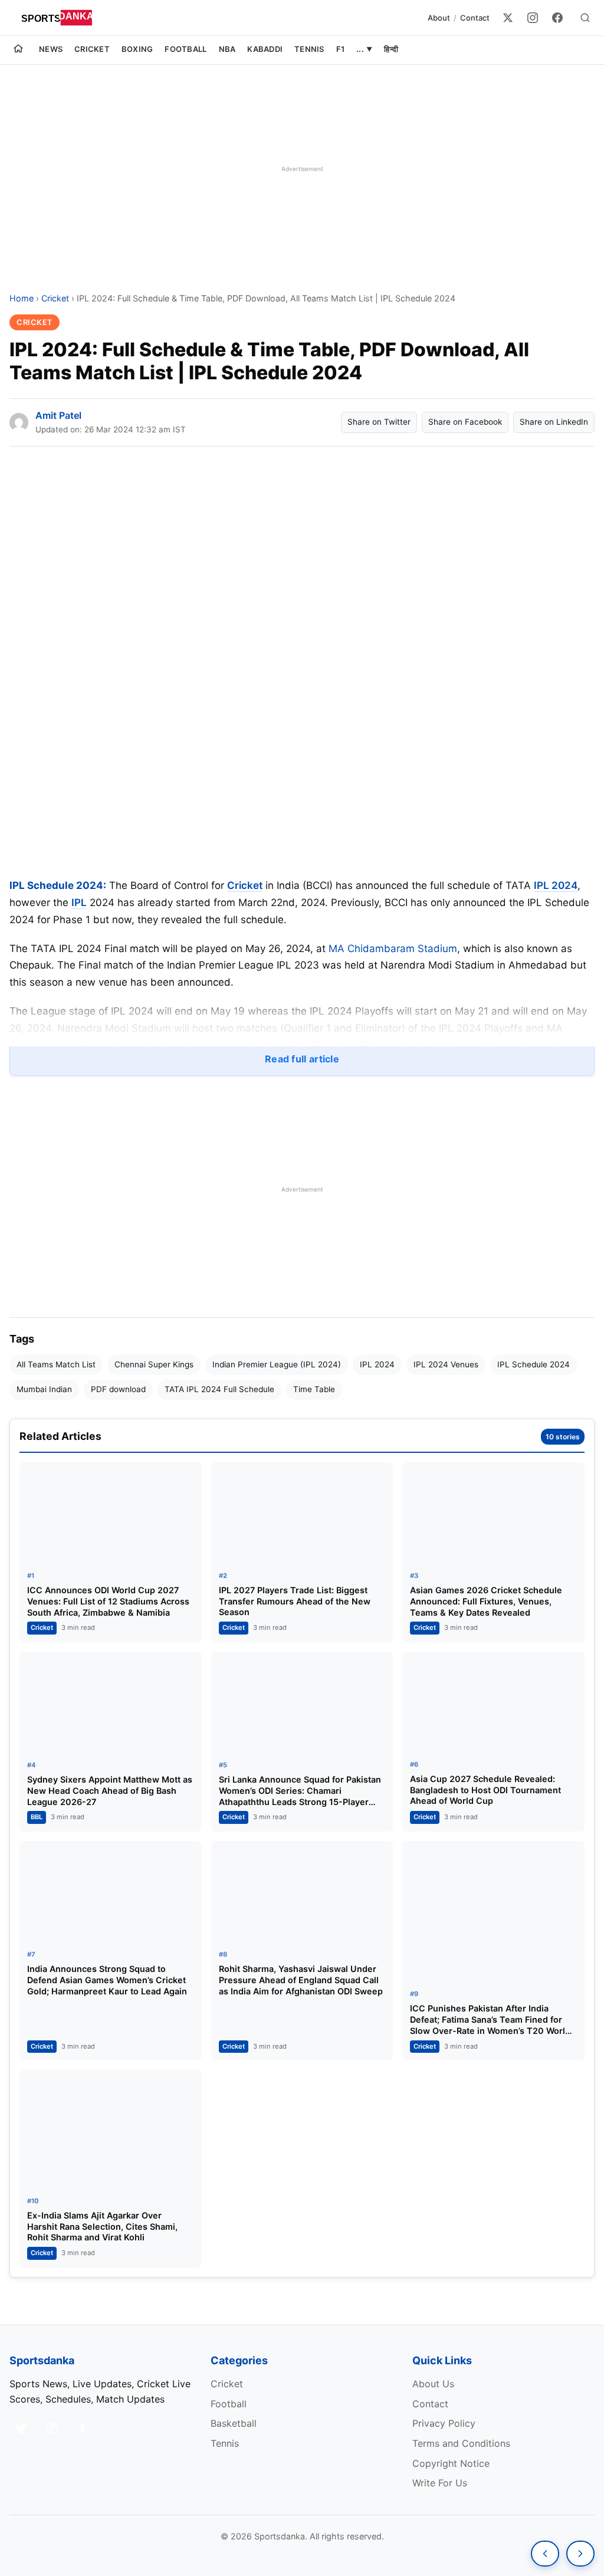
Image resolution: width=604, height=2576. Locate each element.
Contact (475, 18)
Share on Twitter (379, 422)
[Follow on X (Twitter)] (21, 2428)
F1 (341, 49)
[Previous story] (545, 2554)
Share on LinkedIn (554, 422)
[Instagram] (533, 18)
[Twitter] (508, 18)
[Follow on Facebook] (83, 2428)
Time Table (314, 1389)
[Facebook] (557, 18)
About (439, 18)
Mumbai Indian (44, 1389)
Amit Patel (58, 415)
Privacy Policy (444, 2423)
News (51, 49)
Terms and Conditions (461, 2443)
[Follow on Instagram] (52, 2428)
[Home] (18, 50)
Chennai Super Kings (154, 1364)
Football (186, 49)
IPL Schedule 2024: (58, 885)
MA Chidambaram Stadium (393, 949)
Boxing (137, 49)
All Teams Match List (56, 1364)
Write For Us (440, 2483)
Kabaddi (265, 49)
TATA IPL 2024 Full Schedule (219, 1389)
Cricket (92, 49)
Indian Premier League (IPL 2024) (277, 1364)
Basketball (234, 2423)
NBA (227, 49)
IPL (79, 903)
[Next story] (580, 2554)
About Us (433, 2384)
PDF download (118, 1389)
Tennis (309, 49)
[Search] (585, 18)
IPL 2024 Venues (446, 1364)
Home (22, 298)
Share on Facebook (465, 422)
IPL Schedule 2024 (534, 1364)
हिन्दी (391, 49)
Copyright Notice (451, 2463)
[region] (302, 169)
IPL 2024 (556, 885)
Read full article (302, 1059)
